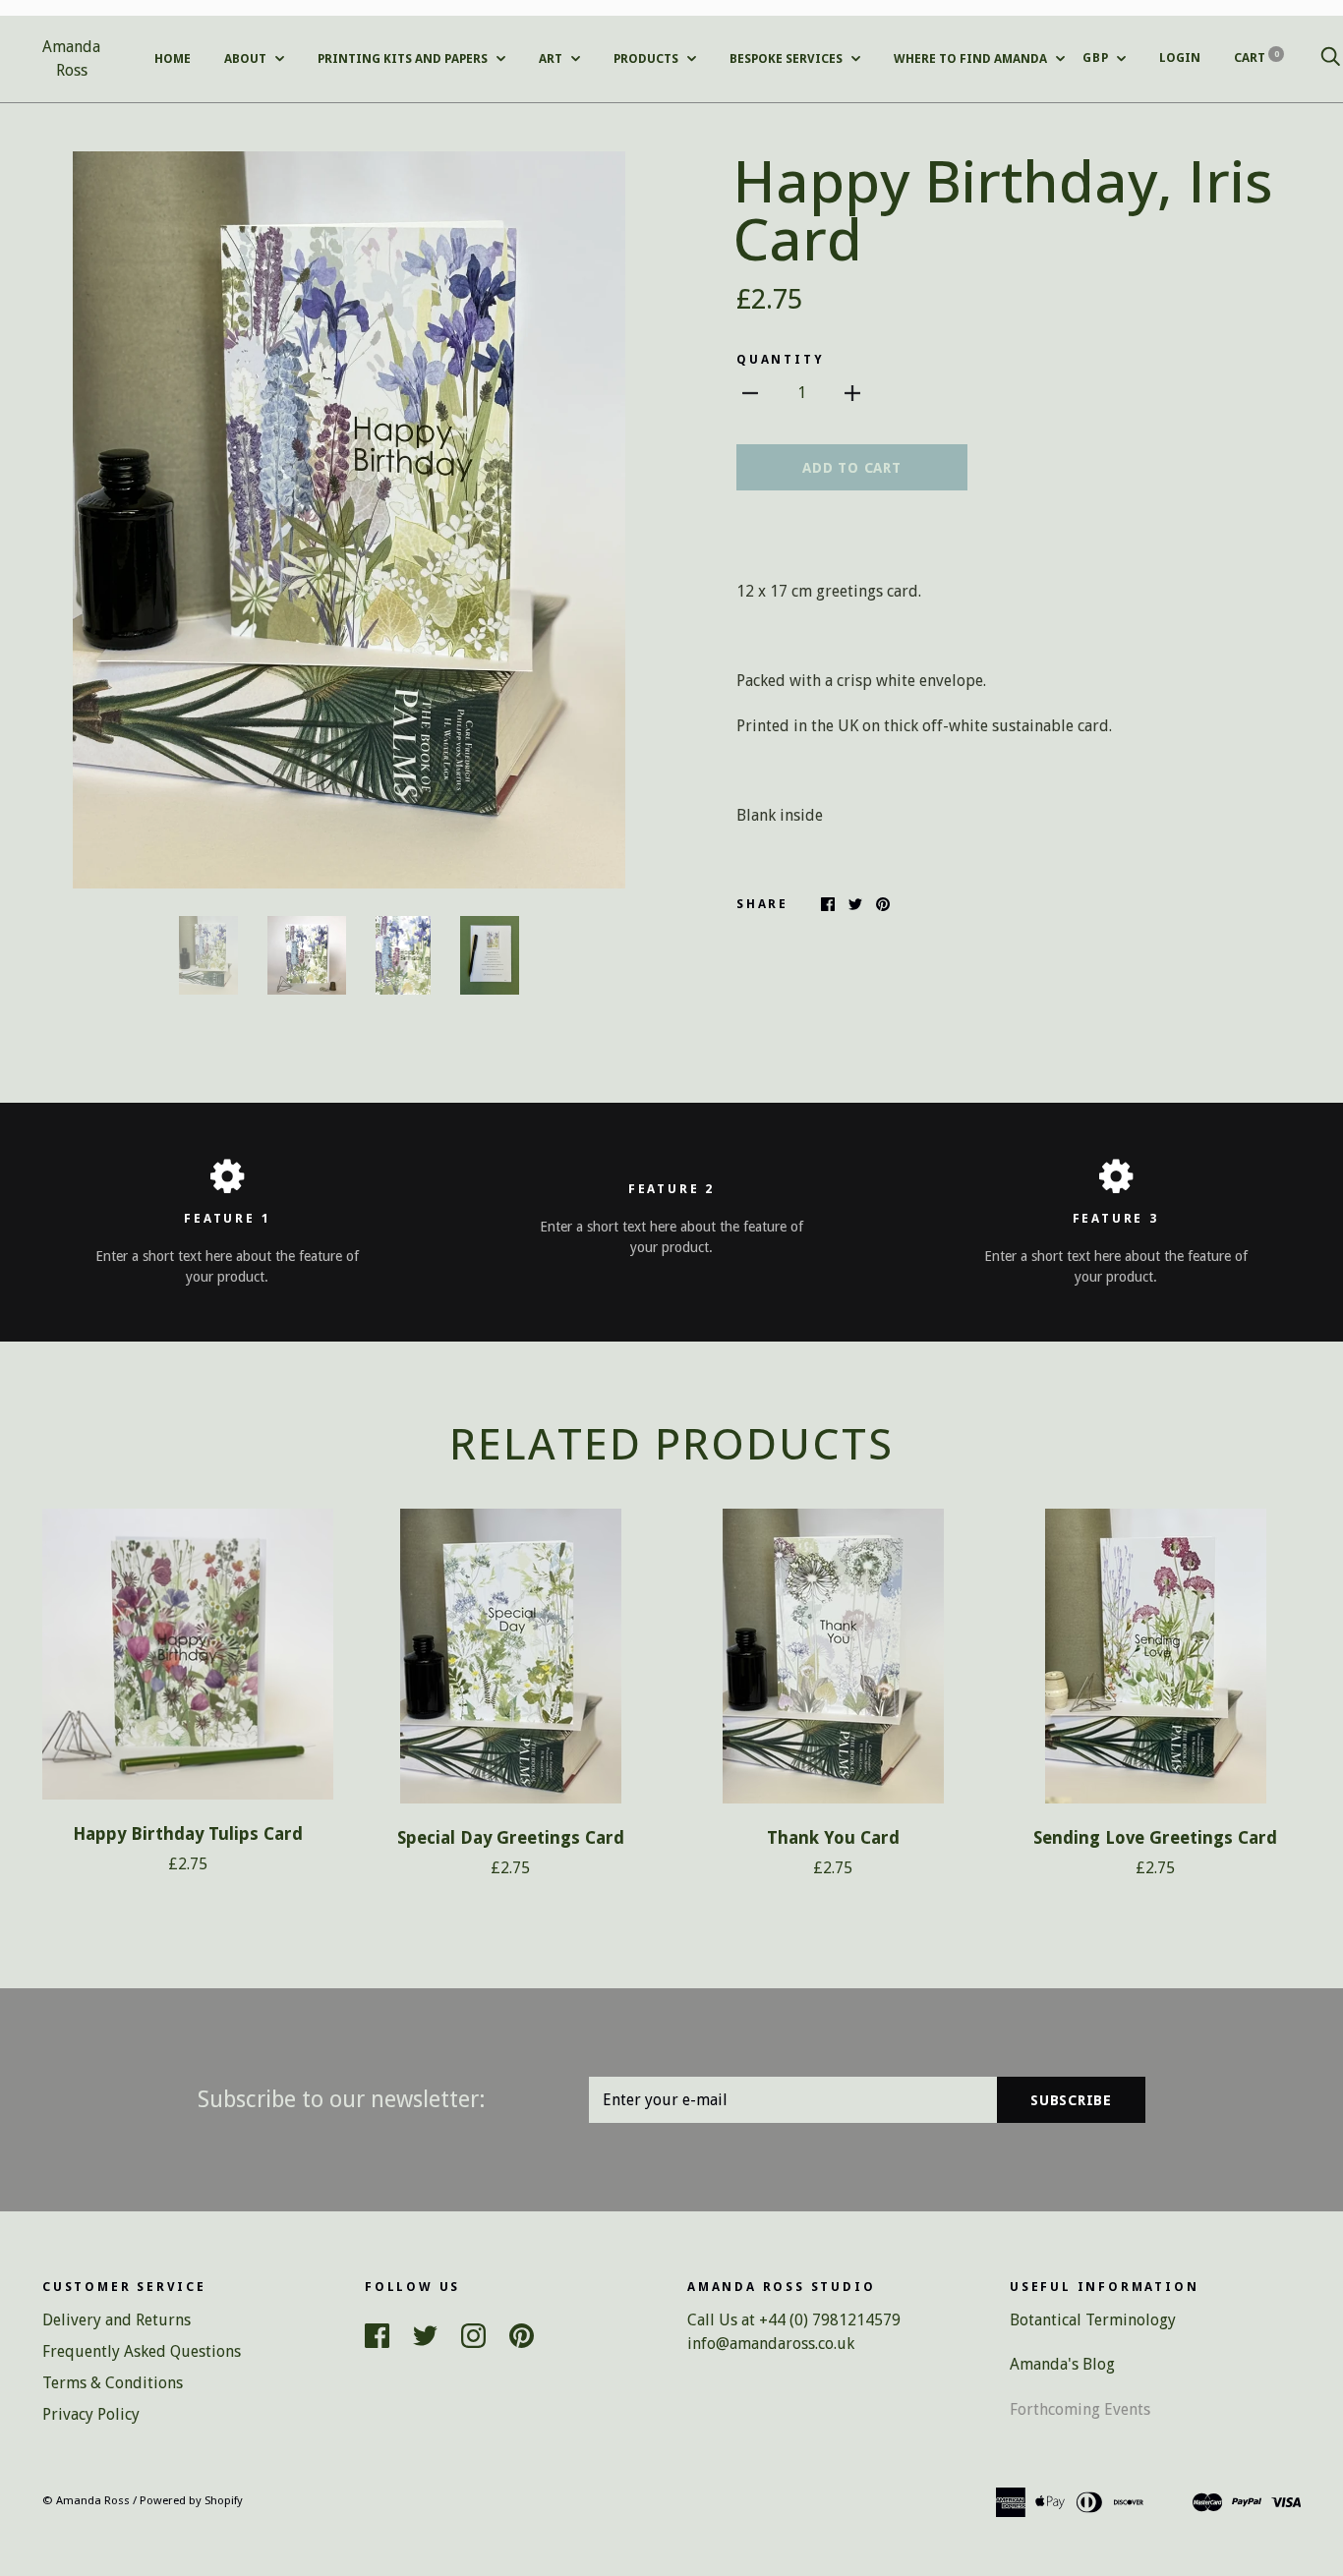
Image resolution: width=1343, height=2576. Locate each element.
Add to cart (851, 468)
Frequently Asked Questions (142, 2351)
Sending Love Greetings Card (1155, 1838)
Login (1180, 57)
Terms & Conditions (113, 2383)
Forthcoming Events (1080, 2409)
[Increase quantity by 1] (852, 393)
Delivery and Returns (117, 2320)
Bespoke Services (788, 58)
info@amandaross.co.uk (771, 2344)
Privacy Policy (91, 2414)
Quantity (780, 359)
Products (647, 58)
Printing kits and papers (404, 58)
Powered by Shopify (191, 2500)
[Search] (1330, 57)
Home (173, 58)
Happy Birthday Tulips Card (188, 1834)
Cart (1256, 57)
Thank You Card (833, 1838)
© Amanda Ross (86, 2500)
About (247, 58)
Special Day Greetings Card (511, 1838)
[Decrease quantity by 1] (750, 393)
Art (552, 58)
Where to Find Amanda (972, 58)
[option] (349, 520)
